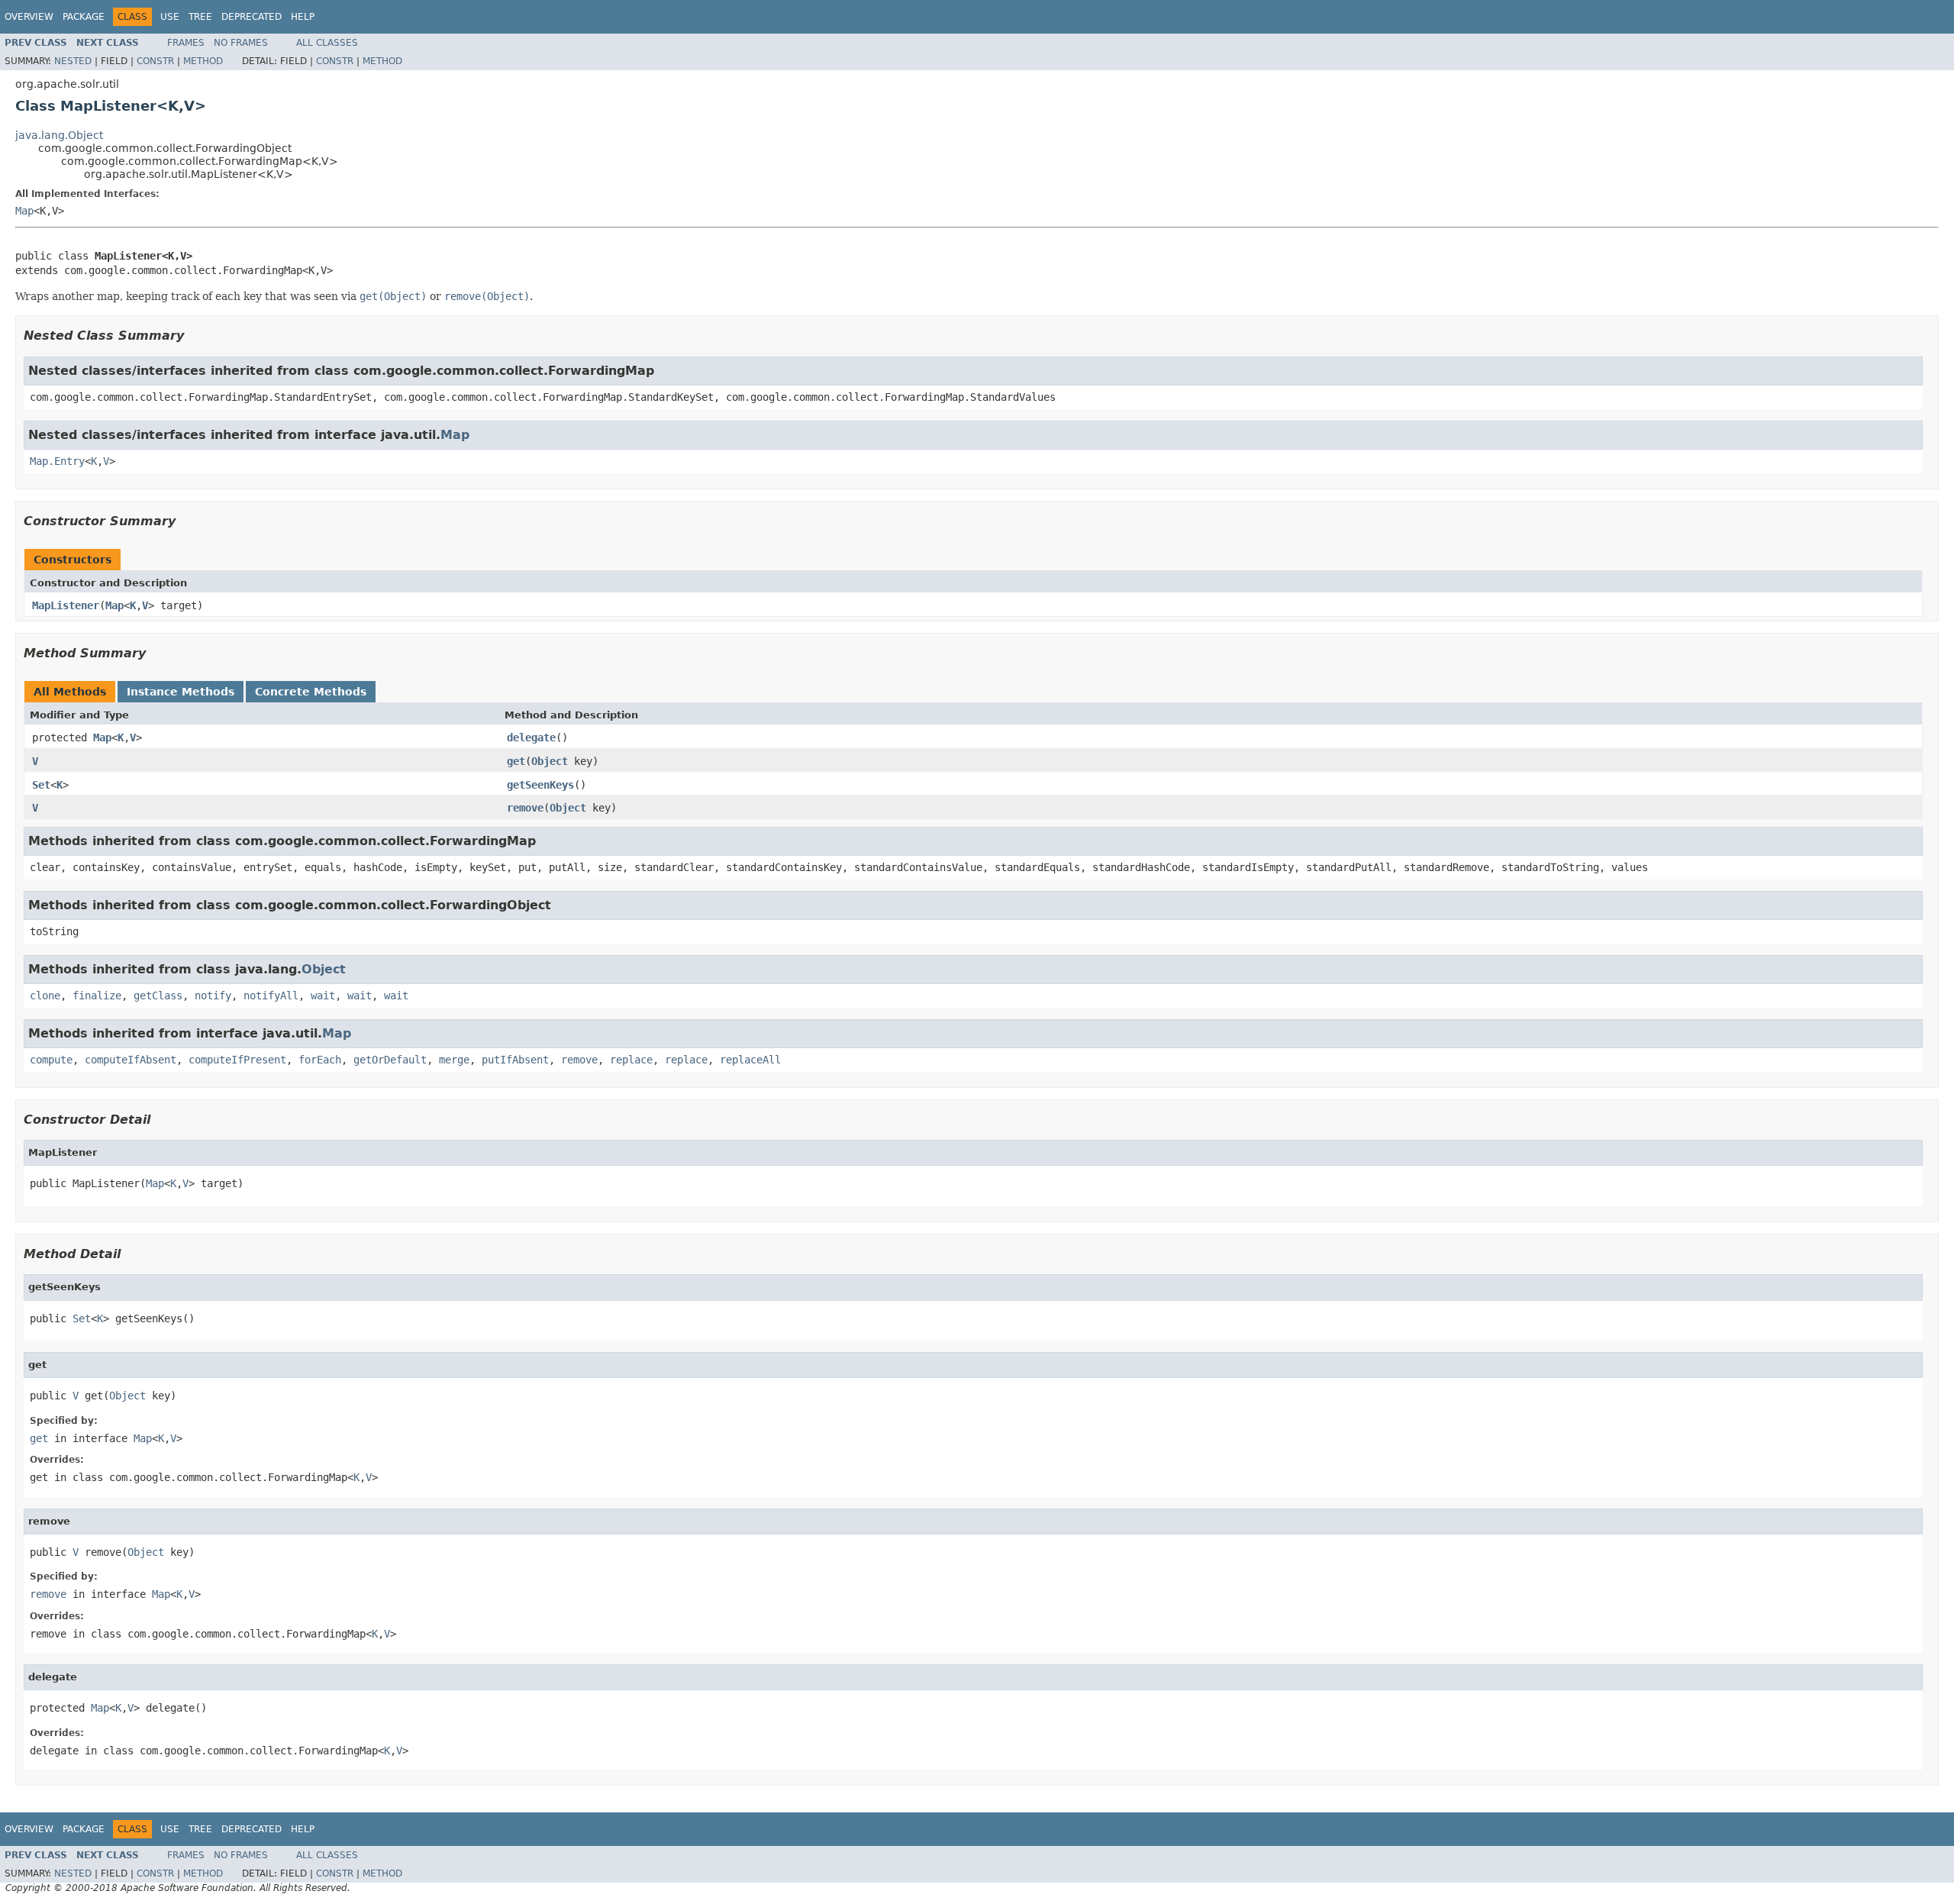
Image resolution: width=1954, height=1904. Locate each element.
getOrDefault (390, 1060)
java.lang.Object (59, 135)
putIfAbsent (515, 1060)
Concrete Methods (311, 692)
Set (41, 785)
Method (203, 61)
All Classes (327, 43)
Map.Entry (57, 461)
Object (550, 761)
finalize (97, 996)
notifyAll (271, 996)
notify (213, 996)
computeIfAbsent (131, 1060)
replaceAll (750, 1060)
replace (631, 1060)
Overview (29, 17)
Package (84, 17)
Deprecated (252, 17)
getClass (158, 996)
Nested (73, 61)
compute (51, 1060)
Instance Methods (181, 692)
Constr (155, 61)
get (516, 761)
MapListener (66, 605)
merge (454, 1060)
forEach (320, 1060)
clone (45, 996)
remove (525, 808)
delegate (531, 737)
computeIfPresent (237, 1060)
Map (24, 211)
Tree (200, 17)
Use (170, 17)
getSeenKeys (540, 785)
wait (323, 996)
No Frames (241, 43)
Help (303, 17)
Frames (186, 43)
